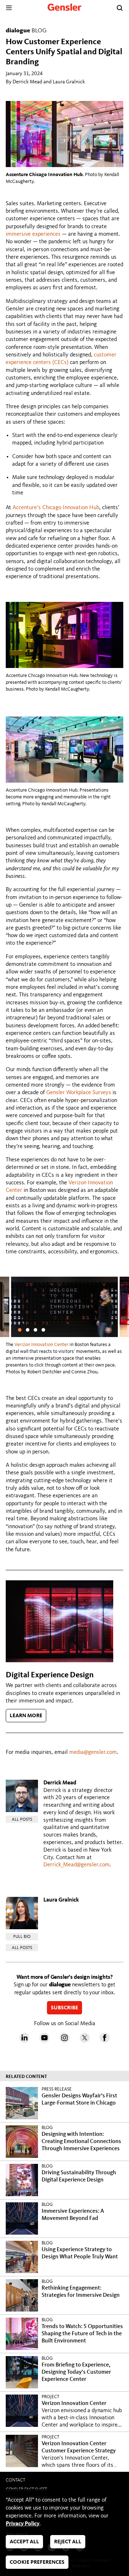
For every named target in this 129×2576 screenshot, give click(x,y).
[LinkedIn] (24, 2041)
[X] (85, 2041)
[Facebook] (105, 2041)
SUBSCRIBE (64, 2008)
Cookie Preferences (37, 2563)
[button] (20, 1330)
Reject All (68, 2542)
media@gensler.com (93, 1752)
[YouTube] (44, 2041)
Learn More (26, 1716)
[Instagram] (64, 2041)
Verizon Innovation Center (41, 1345)
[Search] (120, 8)
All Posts (22, 1820)
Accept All (24, 2542)
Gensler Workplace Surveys (79, 1093)
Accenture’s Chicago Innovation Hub (56, 508)
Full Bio (22, 1937)
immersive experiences (33, 234)
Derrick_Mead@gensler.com (77, 1865)
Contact (15, 2480)
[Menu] (9, 8)
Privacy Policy (23, 2524)
